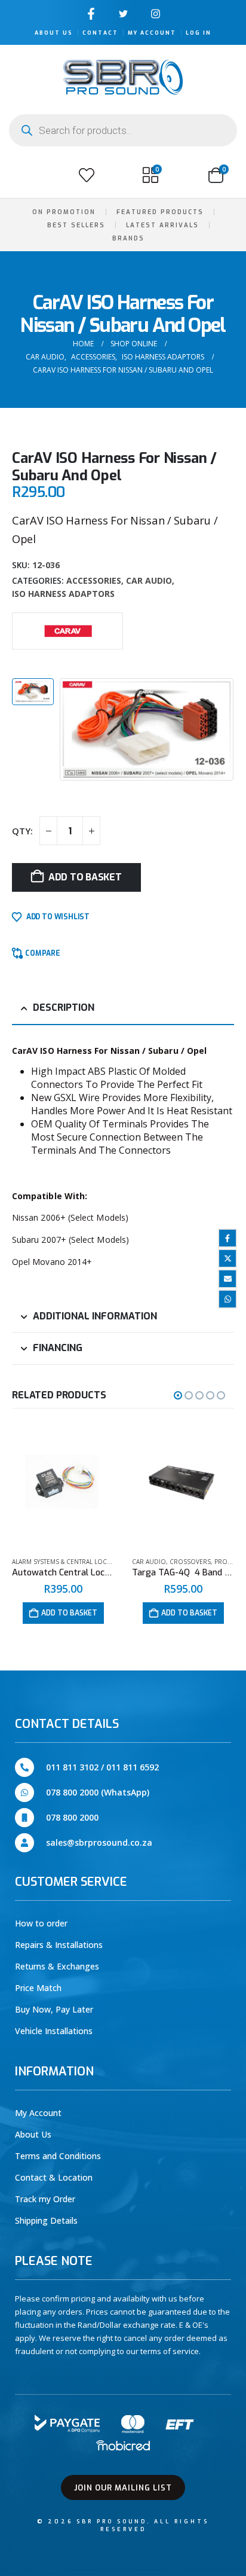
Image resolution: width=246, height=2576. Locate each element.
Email (227, 1279)
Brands (128, 238)
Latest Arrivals (162, 225)
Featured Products (160, 212)
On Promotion (64, 212)
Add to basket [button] (69, 1613)
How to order (41, 1923)
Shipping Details (46, 2220)
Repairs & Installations (59, 1945)
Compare (43, 953)
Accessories (94, 580)
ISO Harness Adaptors (63, 594)
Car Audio (149, 580)
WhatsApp (227, 1299)
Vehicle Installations (54, 2031)
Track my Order (45, 2199)
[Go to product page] (63, 1485)
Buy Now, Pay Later (54, 2009)
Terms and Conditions (58, 2156)
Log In (199, 33)
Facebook (227, 1238)
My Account (152, 33)
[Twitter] (123, 13)
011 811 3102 (72, 1767)
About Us (54, 33)
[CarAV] (67, 629)
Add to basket (85, 877)
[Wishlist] (87, 175)
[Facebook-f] (91, 13)
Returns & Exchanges (57, 1966)
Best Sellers (76, 225)
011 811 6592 (133, 1767)
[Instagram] (156, 13)
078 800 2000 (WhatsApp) (98, 1792)
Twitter (227, 1258)
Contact (100, 33)
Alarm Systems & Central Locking (67, 1562)
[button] (23, 175)
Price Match (38, 1988)
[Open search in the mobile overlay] (123, 130)
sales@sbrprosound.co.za (99, 1842)
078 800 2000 (72, 1817)
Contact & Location (54, 2177)
